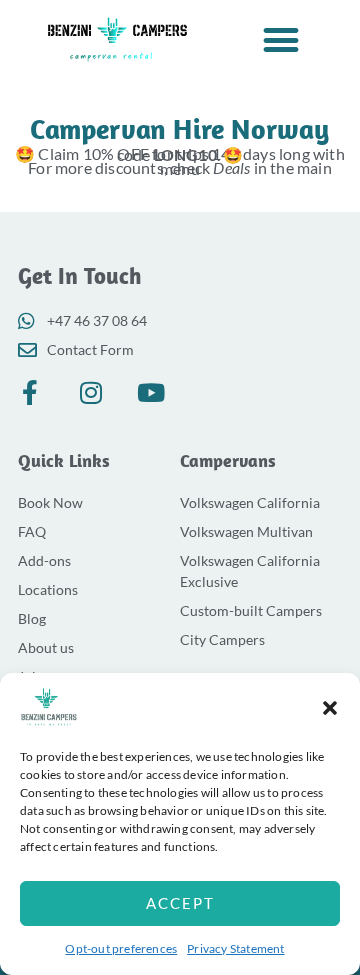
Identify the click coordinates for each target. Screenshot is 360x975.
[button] (330, 708)
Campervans (228, 460)
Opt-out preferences (121, 948)
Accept (180, 903)
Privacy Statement (235, 948)
